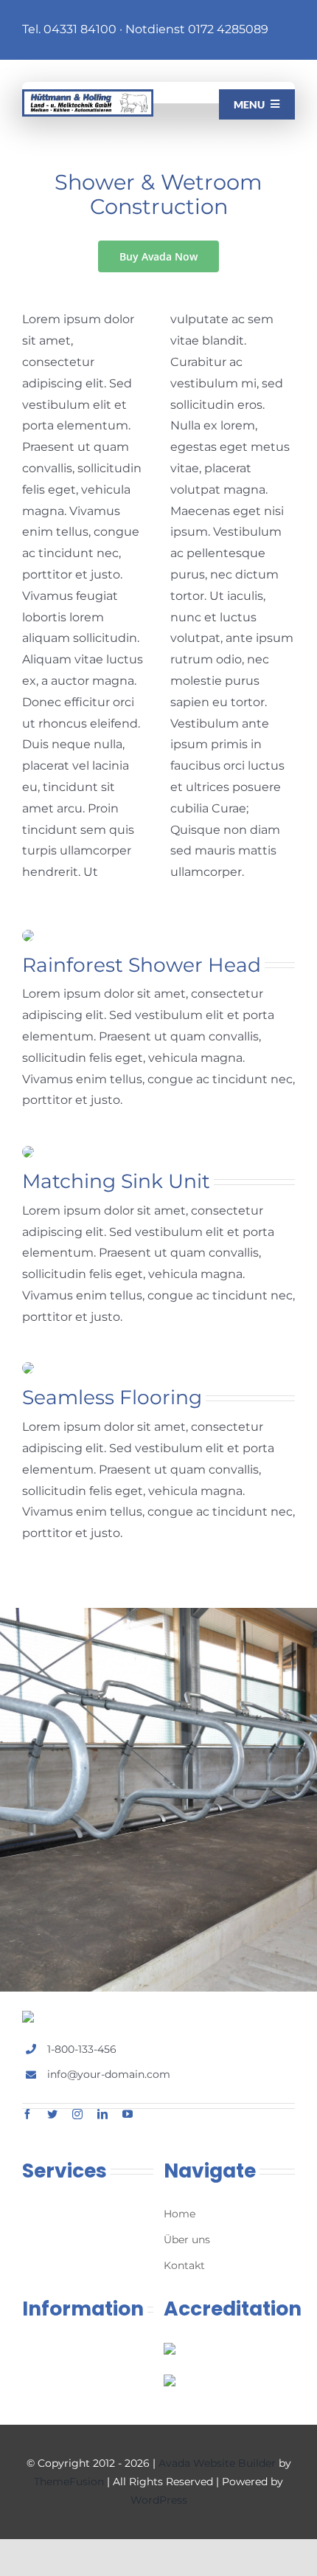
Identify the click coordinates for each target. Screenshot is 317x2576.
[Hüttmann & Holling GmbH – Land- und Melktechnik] (88, 95)
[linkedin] (102, 2114)
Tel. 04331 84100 (69, 29)
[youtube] (128, 2114)
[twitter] (52, 2114)
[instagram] (77, 2114)
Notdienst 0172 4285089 (197, 29)
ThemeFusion (69, 2482)
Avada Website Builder (217, 2463)
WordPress (159, 2500)
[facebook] (27, 2114)
